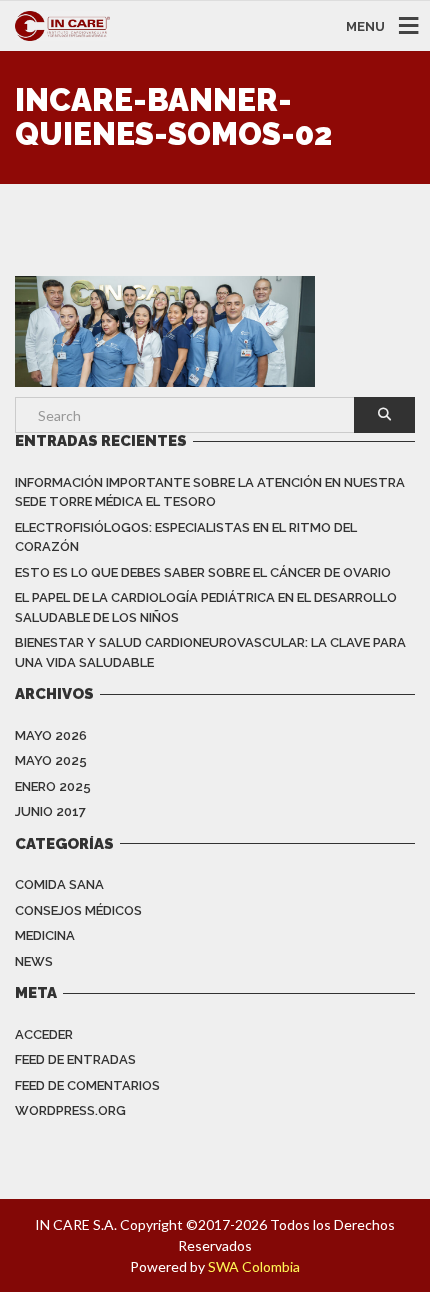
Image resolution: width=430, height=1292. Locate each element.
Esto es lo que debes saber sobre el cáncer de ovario (203, 572)
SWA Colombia (254, 1266)
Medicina (45, 935)
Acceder (44, 1034)
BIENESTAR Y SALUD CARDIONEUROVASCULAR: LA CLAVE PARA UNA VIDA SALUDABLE (210, 652)
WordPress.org (70, 1110)
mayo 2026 (51, 735)
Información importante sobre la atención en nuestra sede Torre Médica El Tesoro (210, 492)
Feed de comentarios (87, 1085)
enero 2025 (53, 786)
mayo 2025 (51, 760)
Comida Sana (59, 884)
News (34, 961)
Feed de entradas (75, 1059)
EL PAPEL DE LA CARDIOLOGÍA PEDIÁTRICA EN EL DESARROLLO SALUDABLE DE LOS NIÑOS (206, 607)
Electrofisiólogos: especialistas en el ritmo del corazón (186, 537)
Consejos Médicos (78, 910)
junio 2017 (50, 811)
